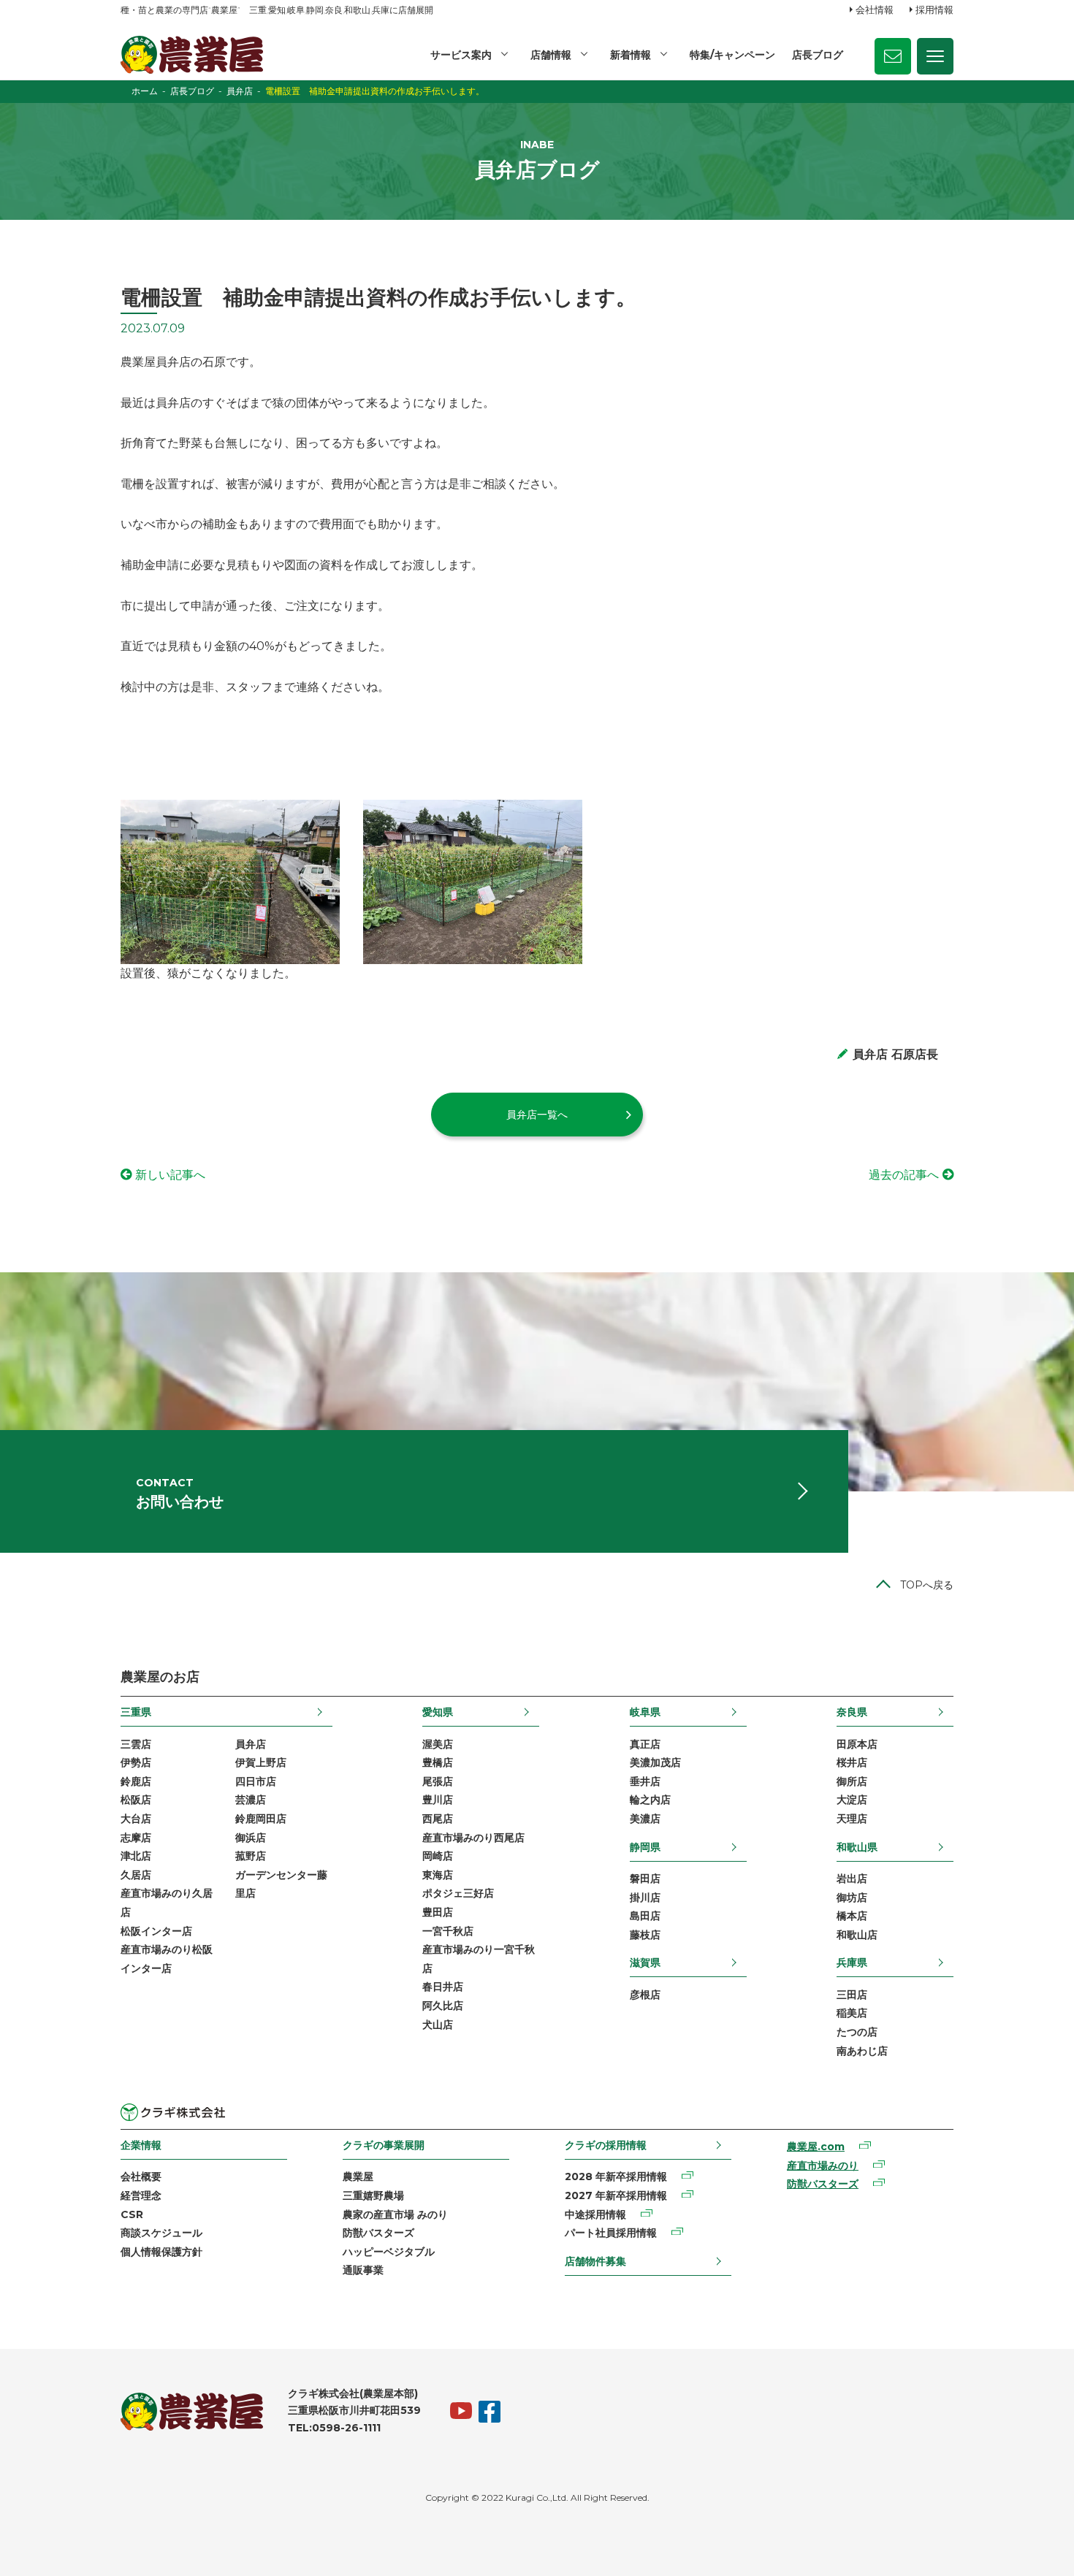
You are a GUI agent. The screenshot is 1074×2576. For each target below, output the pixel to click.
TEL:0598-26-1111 (334, 2428)
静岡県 (645, 1847)
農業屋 (358, 2176)
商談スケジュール (161, 2233)
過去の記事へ (904, 1175)
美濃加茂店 (655, 1762)
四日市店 (256, 1781)
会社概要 (141, 2176)
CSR (132, 2214)
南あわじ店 (862, 2051)
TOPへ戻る (927, 1585)
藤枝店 (645, 1935)
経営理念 (141, 2195)
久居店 (136, 1875)
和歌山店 (857, 1935)
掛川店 (645, 1897)
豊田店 (438, 1912)
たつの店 (857, 2032)
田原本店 (857, 1744)
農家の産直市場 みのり (395, 2214)
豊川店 (438, 1800)
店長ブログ (818, 55)
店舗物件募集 (595, 2261)
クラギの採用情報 (606, 2145)
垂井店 (645, 1781)
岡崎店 (438, 1856)
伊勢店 (136, 1762)
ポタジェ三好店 (458, 1893)
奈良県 (852, 1712)
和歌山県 (857, 1847)
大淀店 (852, 1800)
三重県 (136, 1712)
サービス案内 (461, 55)
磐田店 (645, 1879)
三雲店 (136, 1744)
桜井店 (852, 1762)
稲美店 (852, 2013)
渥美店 (438, 1744)
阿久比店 (443, 2006)
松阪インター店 (156, 1931)
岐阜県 (645, 1712)
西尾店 (438, 1819)
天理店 (852, 1819)
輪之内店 (650, 1800)
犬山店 (438, 2025)
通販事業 (363, 2270)
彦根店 (645, 1995)
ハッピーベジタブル (389, 2252)
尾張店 (438, 1781)
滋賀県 (645, 1962)
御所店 (852, 1781)
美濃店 (645, 1819)
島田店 (645, 1916)
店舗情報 (551, 55)
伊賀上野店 (261, 1762)
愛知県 (438, 1712)
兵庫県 (852, 1962)
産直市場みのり (823, 2166)
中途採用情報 (595, 2214)
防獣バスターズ (378, 2233)
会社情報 (875, 9)
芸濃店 (251, 1800)
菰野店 (251, 1856)
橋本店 (852, 1916)
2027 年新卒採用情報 (616, 2195)
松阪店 (136, 1800)
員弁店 (251, 1744)
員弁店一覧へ (537, 1115)
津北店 (136, 1856)
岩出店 (852, 1879)
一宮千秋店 (448, 1931)
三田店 (852, 1995)
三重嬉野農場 (373, 2195)
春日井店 (443, 1987)
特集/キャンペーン (732, 55)
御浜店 (251, 1838)
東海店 (438, 1875)
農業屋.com (816, 2147)
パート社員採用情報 (611, 2233)
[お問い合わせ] (893, 56)
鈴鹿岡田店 (261, 1819)
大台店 (136, 1819)
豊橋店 (438, 1762)
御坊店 (852, 1897)
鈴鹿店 (136, 1781)
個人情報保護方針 (161, 2252)
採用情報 (934, 9)
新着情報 (631, 55)
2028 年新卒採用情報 (616, 2176)
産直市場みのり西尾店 (473, 1838)
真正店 (645, 1744)
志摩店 (136, 1838)
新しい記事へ (170, 1175)
